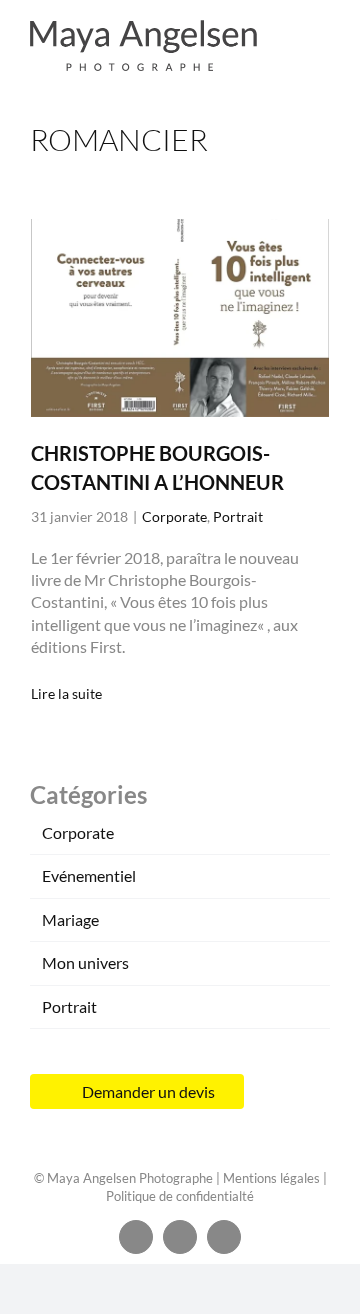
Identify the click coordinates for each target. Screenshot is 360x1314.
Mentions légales (271, 1178)
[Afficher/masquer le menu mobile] (322, 32)
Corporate (174, 516)
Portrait (238, 516)
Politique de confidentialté (180, 1196)
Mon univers (85, 962)
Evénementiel (89, 875)
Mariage (70, 919)
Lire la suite (66, 693)
